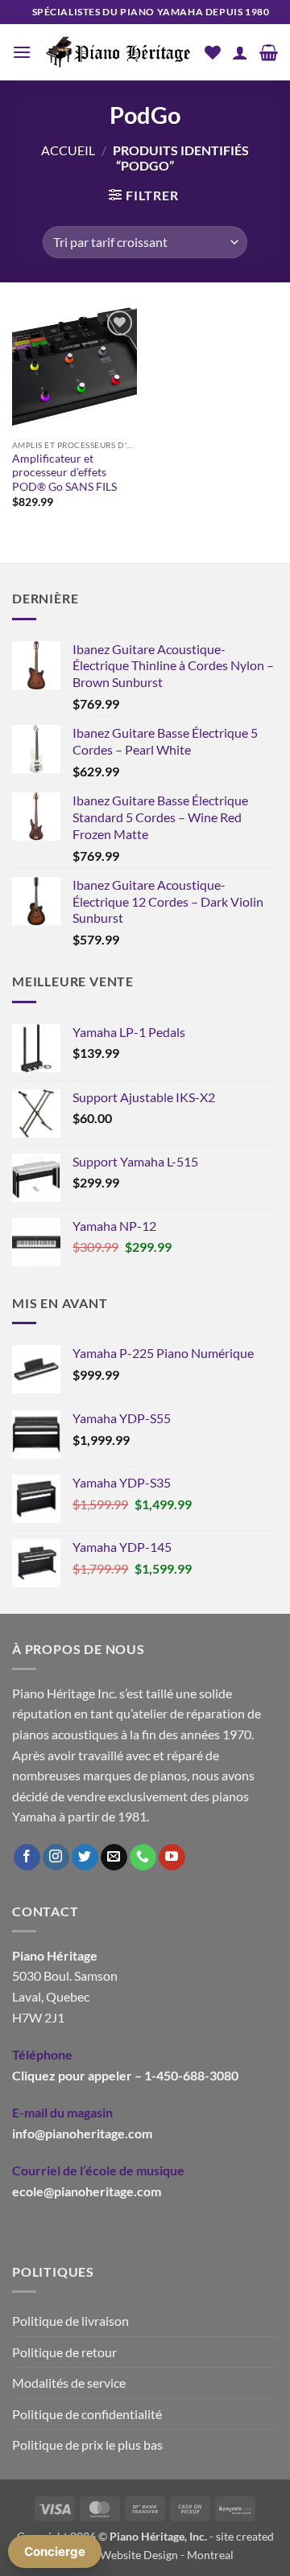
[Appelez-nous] (143, 1858)
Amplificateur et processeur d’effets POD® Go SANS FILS (64, 473)
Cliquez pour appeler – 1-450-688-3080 (125, 2075)
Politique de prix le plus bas (87, 2444)
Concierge (55, 2551)
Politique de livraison (70, 2321)
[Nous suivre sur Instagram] (56, 1858)
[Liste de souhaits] (213, 52)
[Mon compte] (240, 52)
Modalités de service (69, 2383)
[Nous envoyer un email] (114, 1858)
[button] (22, 52)
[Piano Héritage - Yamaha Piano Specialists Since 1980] (118, 52)
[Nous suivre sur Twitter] (85, 1858)
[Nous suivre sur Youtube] (172, 1858)
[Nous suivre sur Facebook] (27, 1858)
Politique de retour (64, 2352)
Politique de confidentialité (87, 2414)
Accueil (68, 150)
